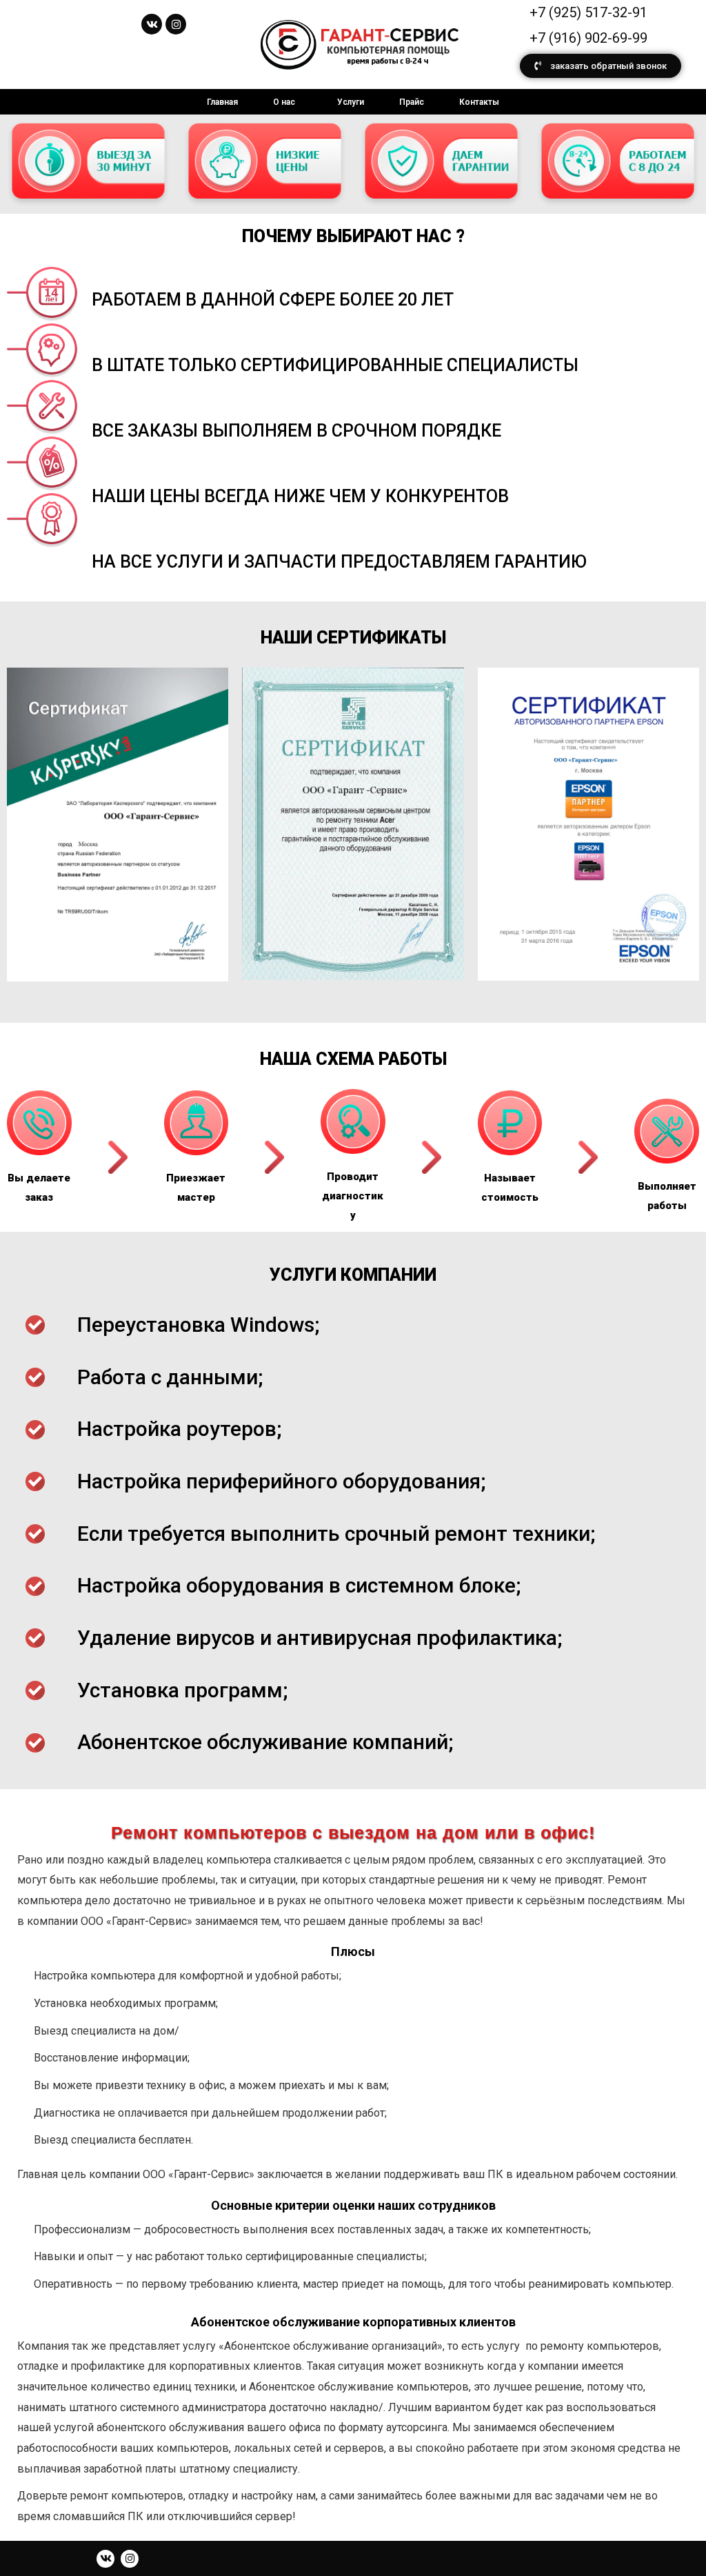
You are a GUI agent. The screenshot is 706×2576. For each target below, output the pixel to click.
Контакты (479, 102)
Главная (222, 102)
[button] (601, 66)
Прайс (412, 102)
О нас (284, 102)
